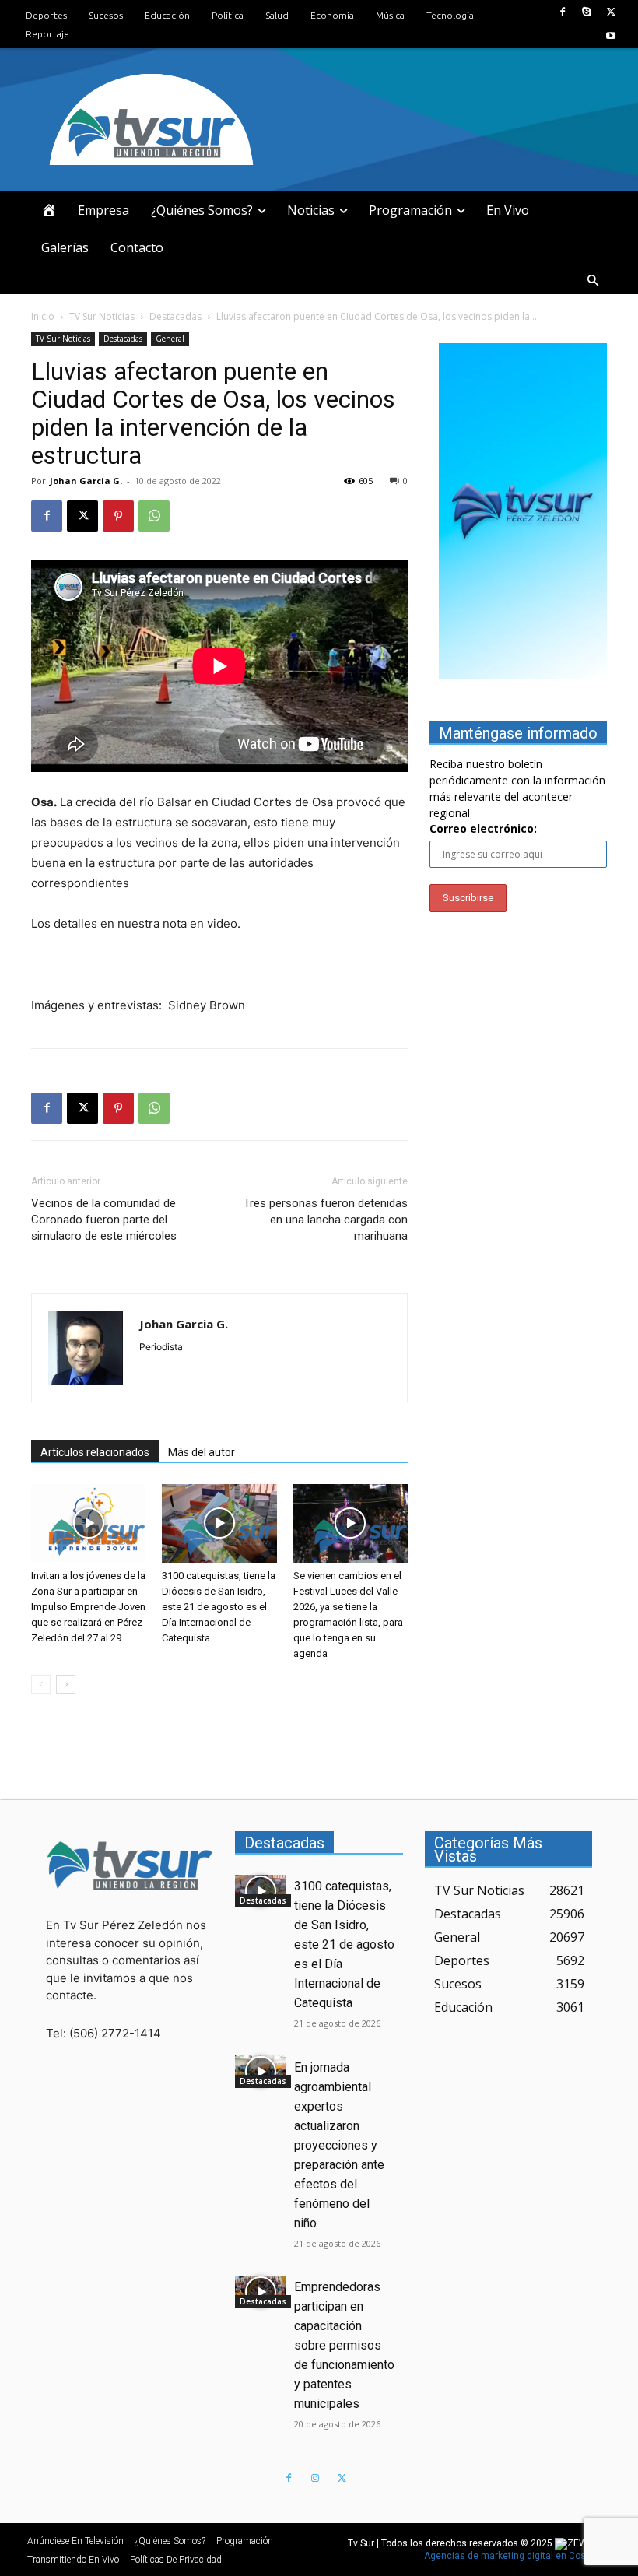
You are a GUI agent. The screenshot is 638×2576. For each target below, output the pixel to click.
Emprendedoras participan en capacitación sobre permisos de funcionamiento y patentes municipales (344, 2345)
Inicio (43, 316)
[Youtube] (611, 36)
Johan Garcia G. (86, 481)
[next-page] (66, 1685)
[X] (611, 12)
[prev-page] (41, 1685)
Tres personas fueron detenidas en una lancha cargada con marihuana (326, 1220)
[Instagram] (315, 2479)
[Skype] (587, 12)
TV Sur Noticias (102, 316)
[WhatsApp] (154, 516)
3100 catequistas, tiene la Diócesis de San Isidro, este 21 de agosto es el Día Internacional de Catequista (219, 1607)
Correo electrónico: (483, 828)
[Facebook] (562, 12)
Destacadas (175, 316)
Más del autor (202, 1452)
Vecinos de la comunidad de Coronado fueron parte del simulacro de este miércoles (104, 1220)
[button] (593, 281)
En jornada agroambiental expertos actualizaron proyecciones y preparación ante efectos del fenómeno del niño (339, 2145)
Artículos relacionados (95, 1452)
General (170, 339)
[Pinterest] (118, 516)
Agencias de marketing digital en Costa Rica (520, 2556)
